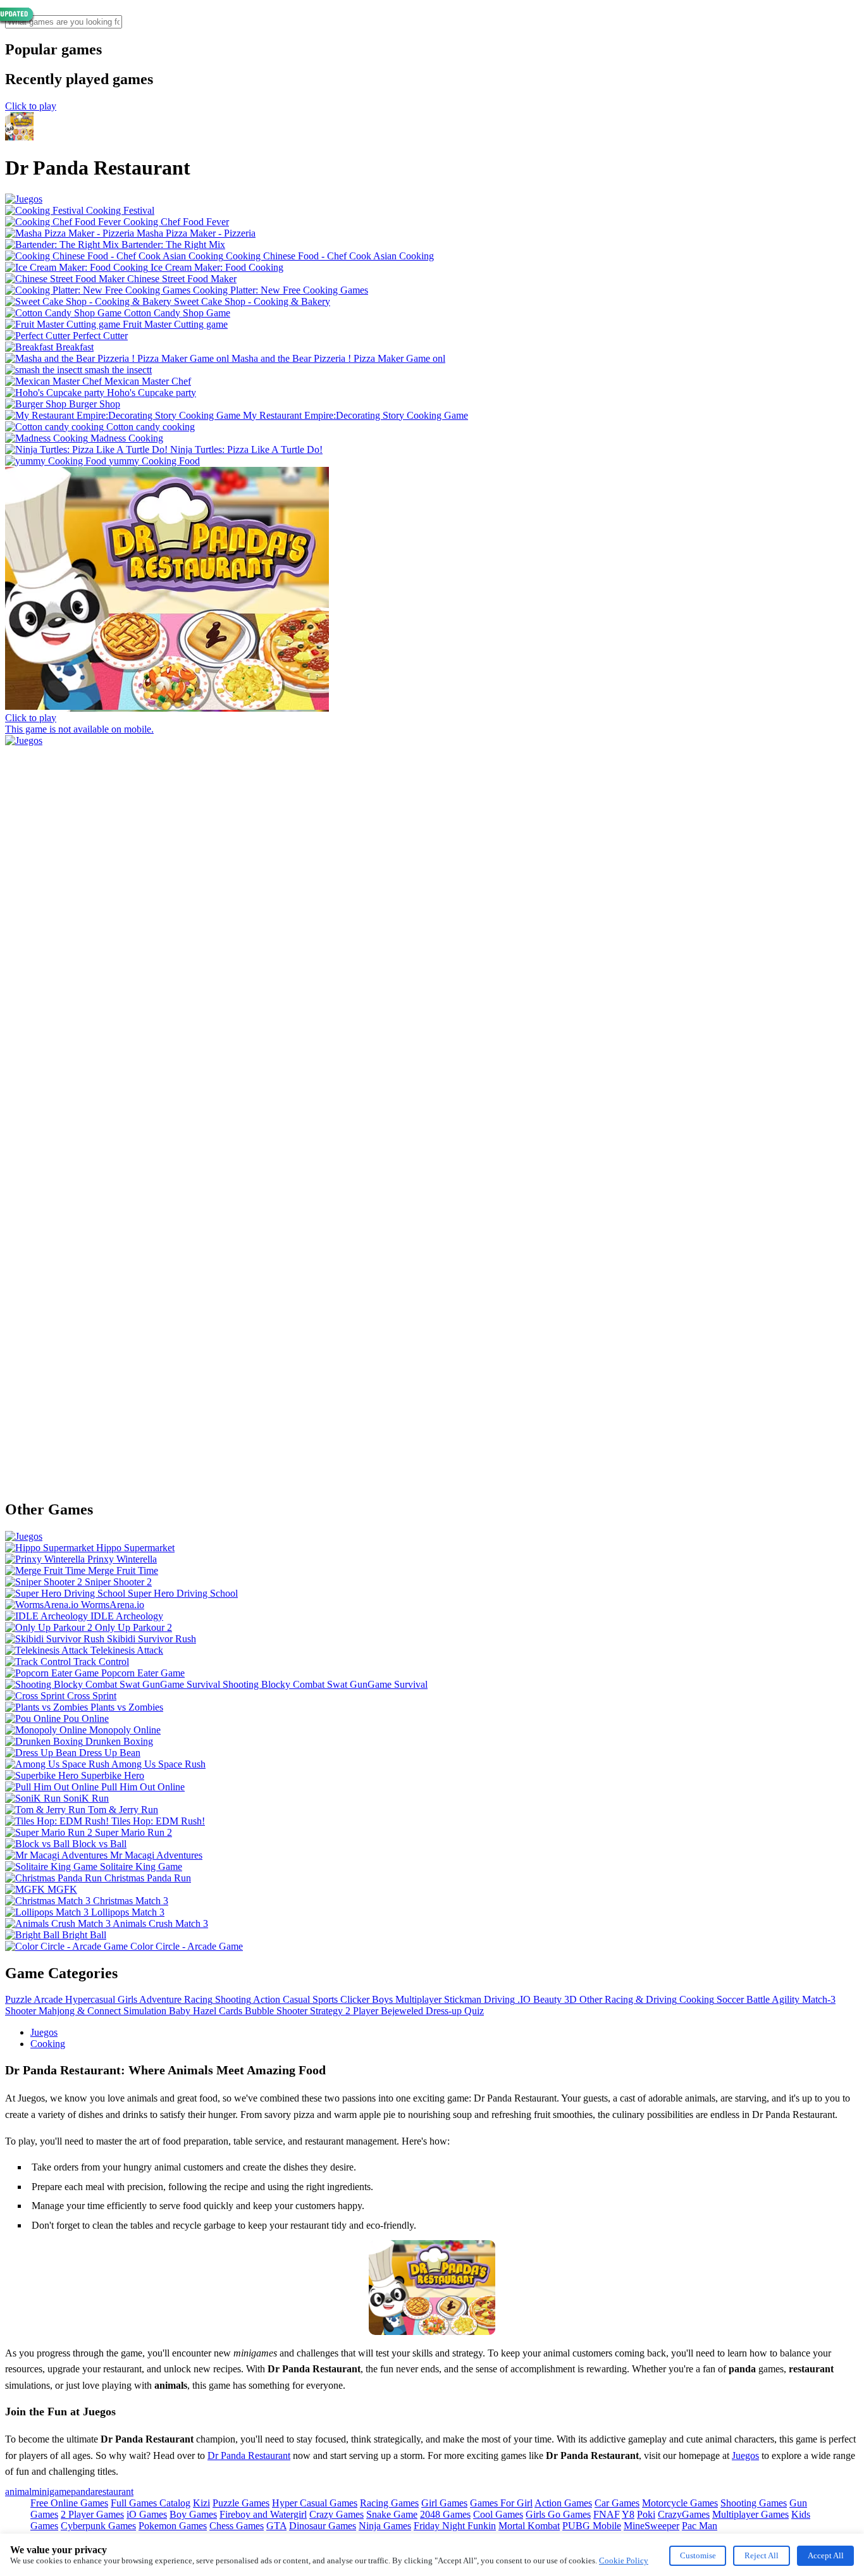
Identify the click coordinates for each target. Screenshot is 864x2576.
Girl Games (444, 2503)
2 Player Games (92, 2514)
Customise (698, 2555)
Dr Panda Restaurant (249, 2455)
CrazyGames (684, 2514)
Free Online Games (69, 2503)
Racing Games (389, 2503)
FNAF (607, 2514)
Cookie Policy (624, 2561)
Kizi (201, 2503)
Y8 (628, 2514)
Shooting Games (754, 2503)
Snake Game (392, 2514)
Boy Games (193, 2514)
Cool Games (498, 2514)
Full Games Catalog (151, 2503)
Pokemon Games (173, 2526)
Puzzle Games (241, 2503)
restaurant (114, 2492)
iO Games (147, 2514)
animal (18, 2492)
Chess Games (237, 2526)
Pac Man (700, 2526)
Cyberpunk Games (98, 2526)
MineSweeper (651, 2526)
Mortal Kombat (529, 2526)
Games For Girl (501, 2503)
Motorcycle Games (680, 2503)
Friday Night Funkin (455, 2526)
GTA (276, 2526)
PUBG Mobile (592, 2526)
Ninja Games (385, 2526)
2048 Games (445, 2514)
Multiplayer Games (750, 2514)
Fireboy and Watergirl (263, 2514)
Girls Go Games (558, 2514)
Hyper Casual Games (315, 2503)
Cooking (48, 2044)
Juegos (44, 2032)
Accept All (826, 2555)
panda (83, 2492)
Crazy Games (336, 2514)
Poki (646, 2514)
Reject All (762, 2555)
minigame (51, 2492)
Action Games (563, 2503)
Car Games (617, 2503)
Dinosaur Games (323, 2526)
